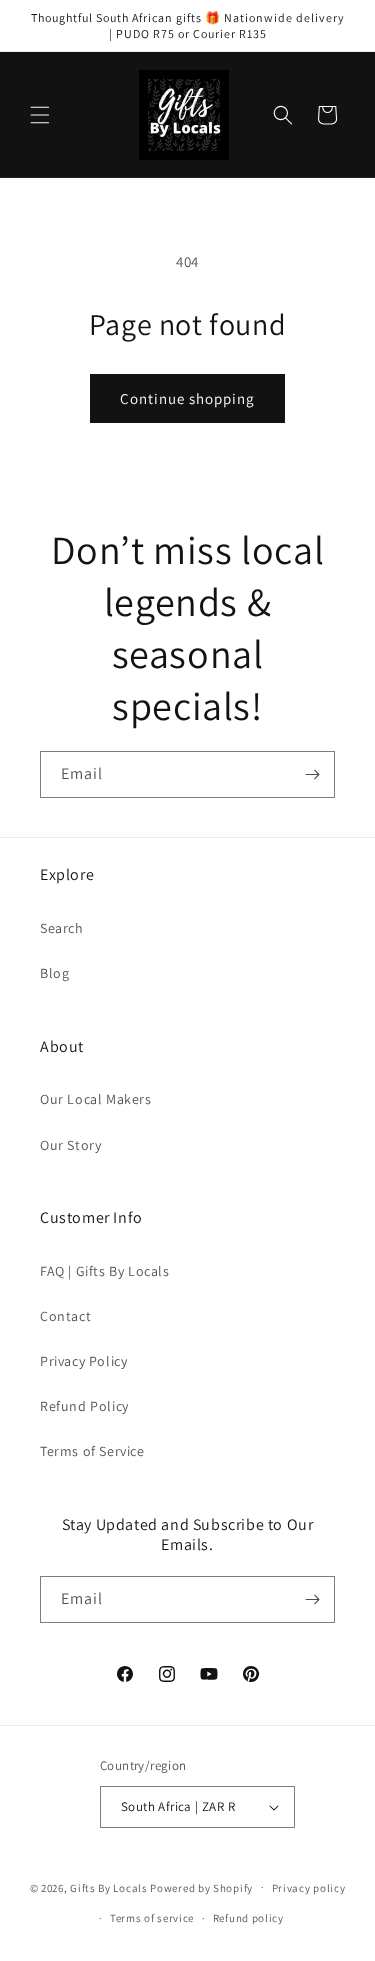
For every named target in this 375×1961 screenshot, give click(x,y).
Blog (54, 973)
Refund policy (248, 1918)
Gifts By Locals (109, 1887)
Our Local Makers (96, 1099)
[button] (40, 115)
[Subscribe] (312, 774)
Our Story (70, 1145)
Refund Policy (84, 1406)
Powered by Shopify (201, 1887)
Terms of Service (92, 1451)
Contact (65, 1316)
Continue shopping (187, 398)
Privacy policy (309, 1888)
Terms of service (152, 1918)
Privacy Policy (83, 1361)
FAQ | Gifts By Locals (105, 1271)
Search (62, 928)
